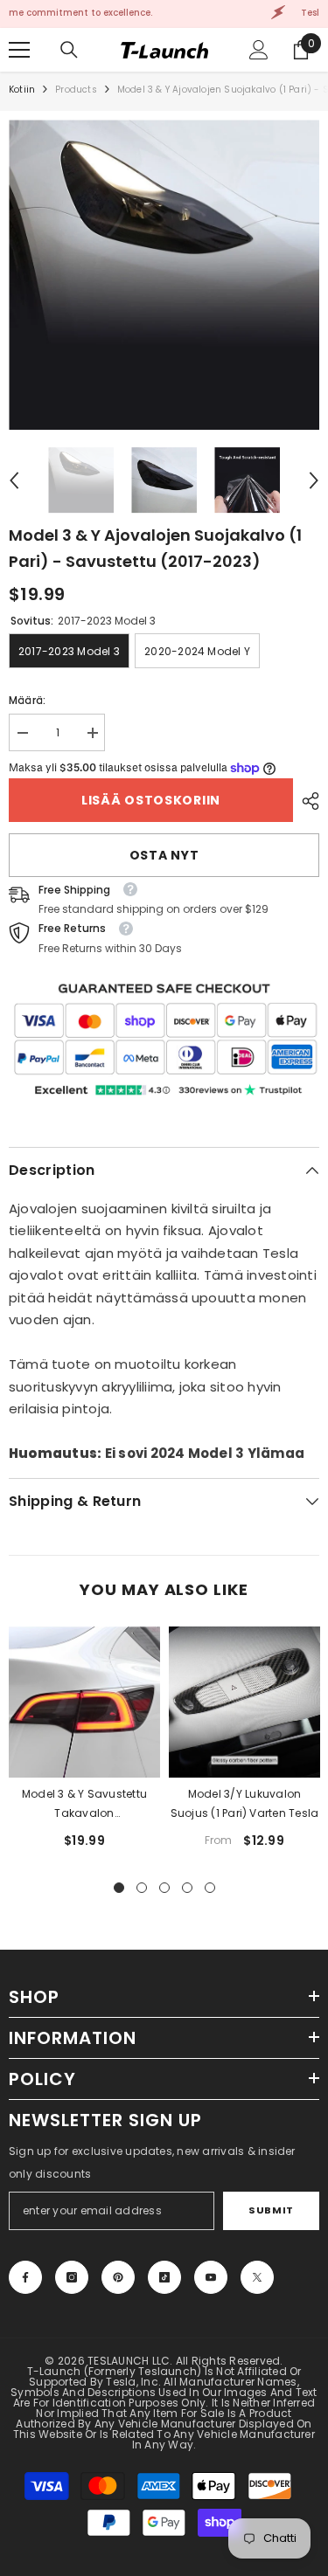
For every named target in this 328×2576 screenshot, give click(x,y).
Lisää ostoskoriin (151, 800)
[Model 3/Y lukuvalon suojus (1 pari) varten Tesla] (244, 1702)
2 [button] (142, 1888)
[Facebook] (25, 2277)
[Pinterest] (118, 2277)
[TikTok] (164, 2277)
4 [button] (187, 1888)
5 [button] (210, 1888)
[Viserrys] (257, 2277)
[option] (164, 275)
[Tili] (259, 50)
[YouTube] (211, 2277)
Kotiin (22, 90)
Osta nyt (164, 855)
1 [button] (119, 1888)
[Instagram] (72, 2277)
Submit (271, 2210)
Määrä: (27, 700)
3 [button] (164, 1888)
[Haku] (69, 50)
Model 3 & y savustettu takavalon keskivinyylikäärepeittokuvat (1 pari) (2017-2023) (84, 1805)
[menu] (19, 50)
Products (76, 90)
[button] (14, 480)
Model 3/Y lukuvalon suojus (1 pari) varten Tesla (245, 1803)
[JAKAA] (306, 801)
